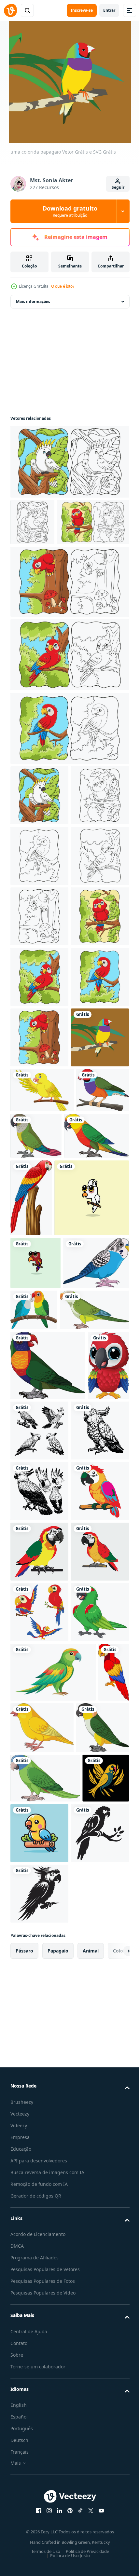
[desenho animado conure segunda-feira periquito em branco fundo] (43, 1532)
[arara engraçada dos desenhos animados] (31, 1914)
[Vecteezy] (10, 10)
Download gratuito (70, 211)
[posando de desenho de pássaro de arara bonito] (26, 2462)
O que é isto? (63, 286)
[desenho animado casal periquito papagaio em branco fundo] (102, 1737)
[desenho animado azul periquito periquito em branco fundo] (43, 1742)
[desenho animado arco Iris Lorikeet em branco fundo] (48, 1845)
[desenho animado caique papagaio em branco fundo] (37, 2518)
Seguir (118, 187)
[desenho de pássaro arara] (98, 1547)
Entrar (109, 10)
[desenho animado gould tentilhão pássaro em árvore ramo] (37, 1484)
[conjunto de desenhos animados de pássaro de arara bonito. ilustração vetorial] (39, 2282)
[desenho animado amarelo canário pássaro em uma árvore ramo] (42, 1439)
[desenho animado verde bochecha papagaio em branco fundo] (91, 1485)
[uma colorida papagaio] (39, 1387)
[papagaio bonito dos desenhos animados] (48, 1624)
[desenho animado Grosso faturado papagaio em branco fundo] (39, 2343)
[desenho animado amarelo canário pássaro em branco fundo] (75, 2458)
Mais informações (33, 301)
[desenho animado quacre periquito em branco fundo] (45, 1789)
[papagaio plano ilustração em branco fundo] (53, 2403)
